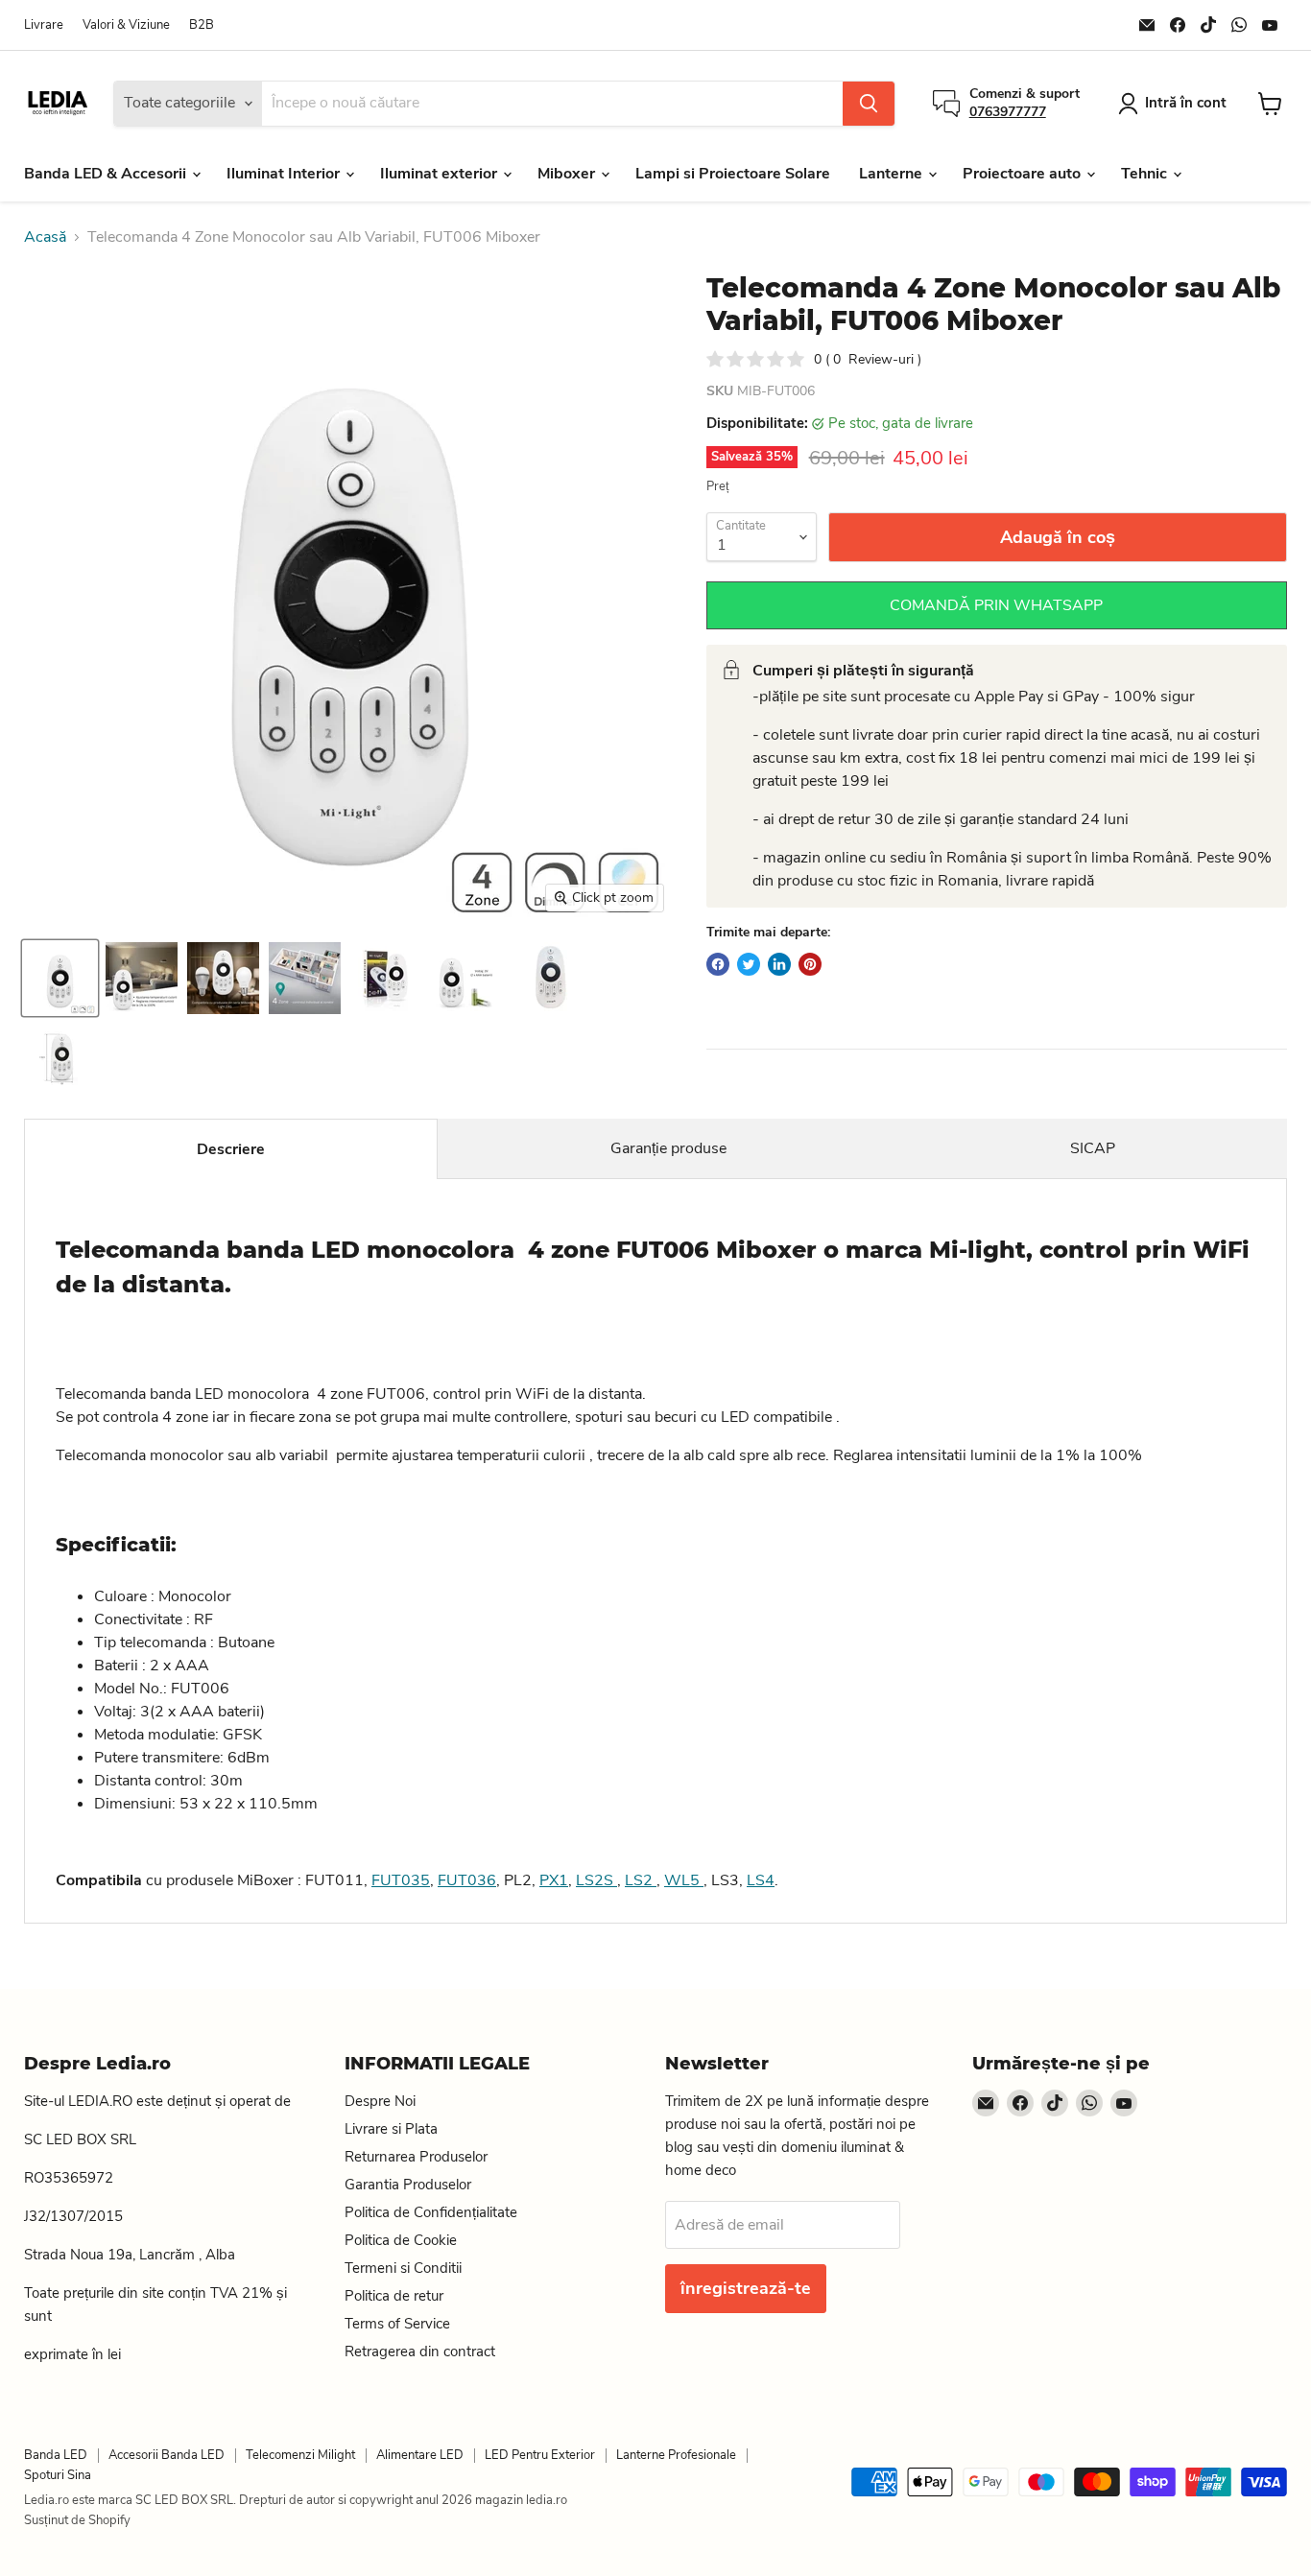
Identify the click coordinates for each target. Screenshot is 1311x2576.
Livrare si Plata (391, 2129)
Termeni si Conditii (403, 2268)
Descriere (231, 1149)
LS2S (596, 1880)
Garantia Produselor (408, 2185)
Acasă (45, 237)
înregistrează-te (746, 2288)
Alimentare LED (420, 2455)
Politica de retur (394, 2296)
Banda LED (56, 2455)
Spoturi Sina (58, 2475)
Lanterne (893, 174)
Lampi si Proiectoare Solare (733, 174)
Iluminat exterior (441, 174)
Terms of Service (397, 2324)
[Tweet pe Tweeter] (749, 964)
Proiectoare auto (1024, 174)
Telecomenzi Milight (300, 2455)
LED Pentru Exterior (540, 2455)
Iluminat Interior (285, 174)
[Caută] (869, 104)
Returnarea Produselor (416, 2157)
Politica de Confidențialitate (431, 2212)
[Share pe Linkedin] (779, 964)
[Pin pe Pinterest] (810, 964)
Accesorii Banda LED (167, 2455)
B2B (202, 25)
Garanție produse (668, 1148)
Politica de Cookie (401, 2240)
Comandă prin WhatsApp (996, 605)
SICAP (1093, 1148)
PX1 (554, 1880)
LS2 (641, 1880)
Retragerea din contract (420, 2351)
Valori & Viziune (126, 25)
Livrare (44, 25)
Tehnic (1146, 174)
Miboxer (568, 174)
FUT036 (467, 1880)
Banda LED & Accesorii (107, 174)
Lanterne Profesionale (676, 2455)
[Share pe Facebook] (718, 964)
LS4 (761, 1880)
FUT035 (401, 1880)
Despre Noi (380, 2101)
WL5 (684, 1880)
